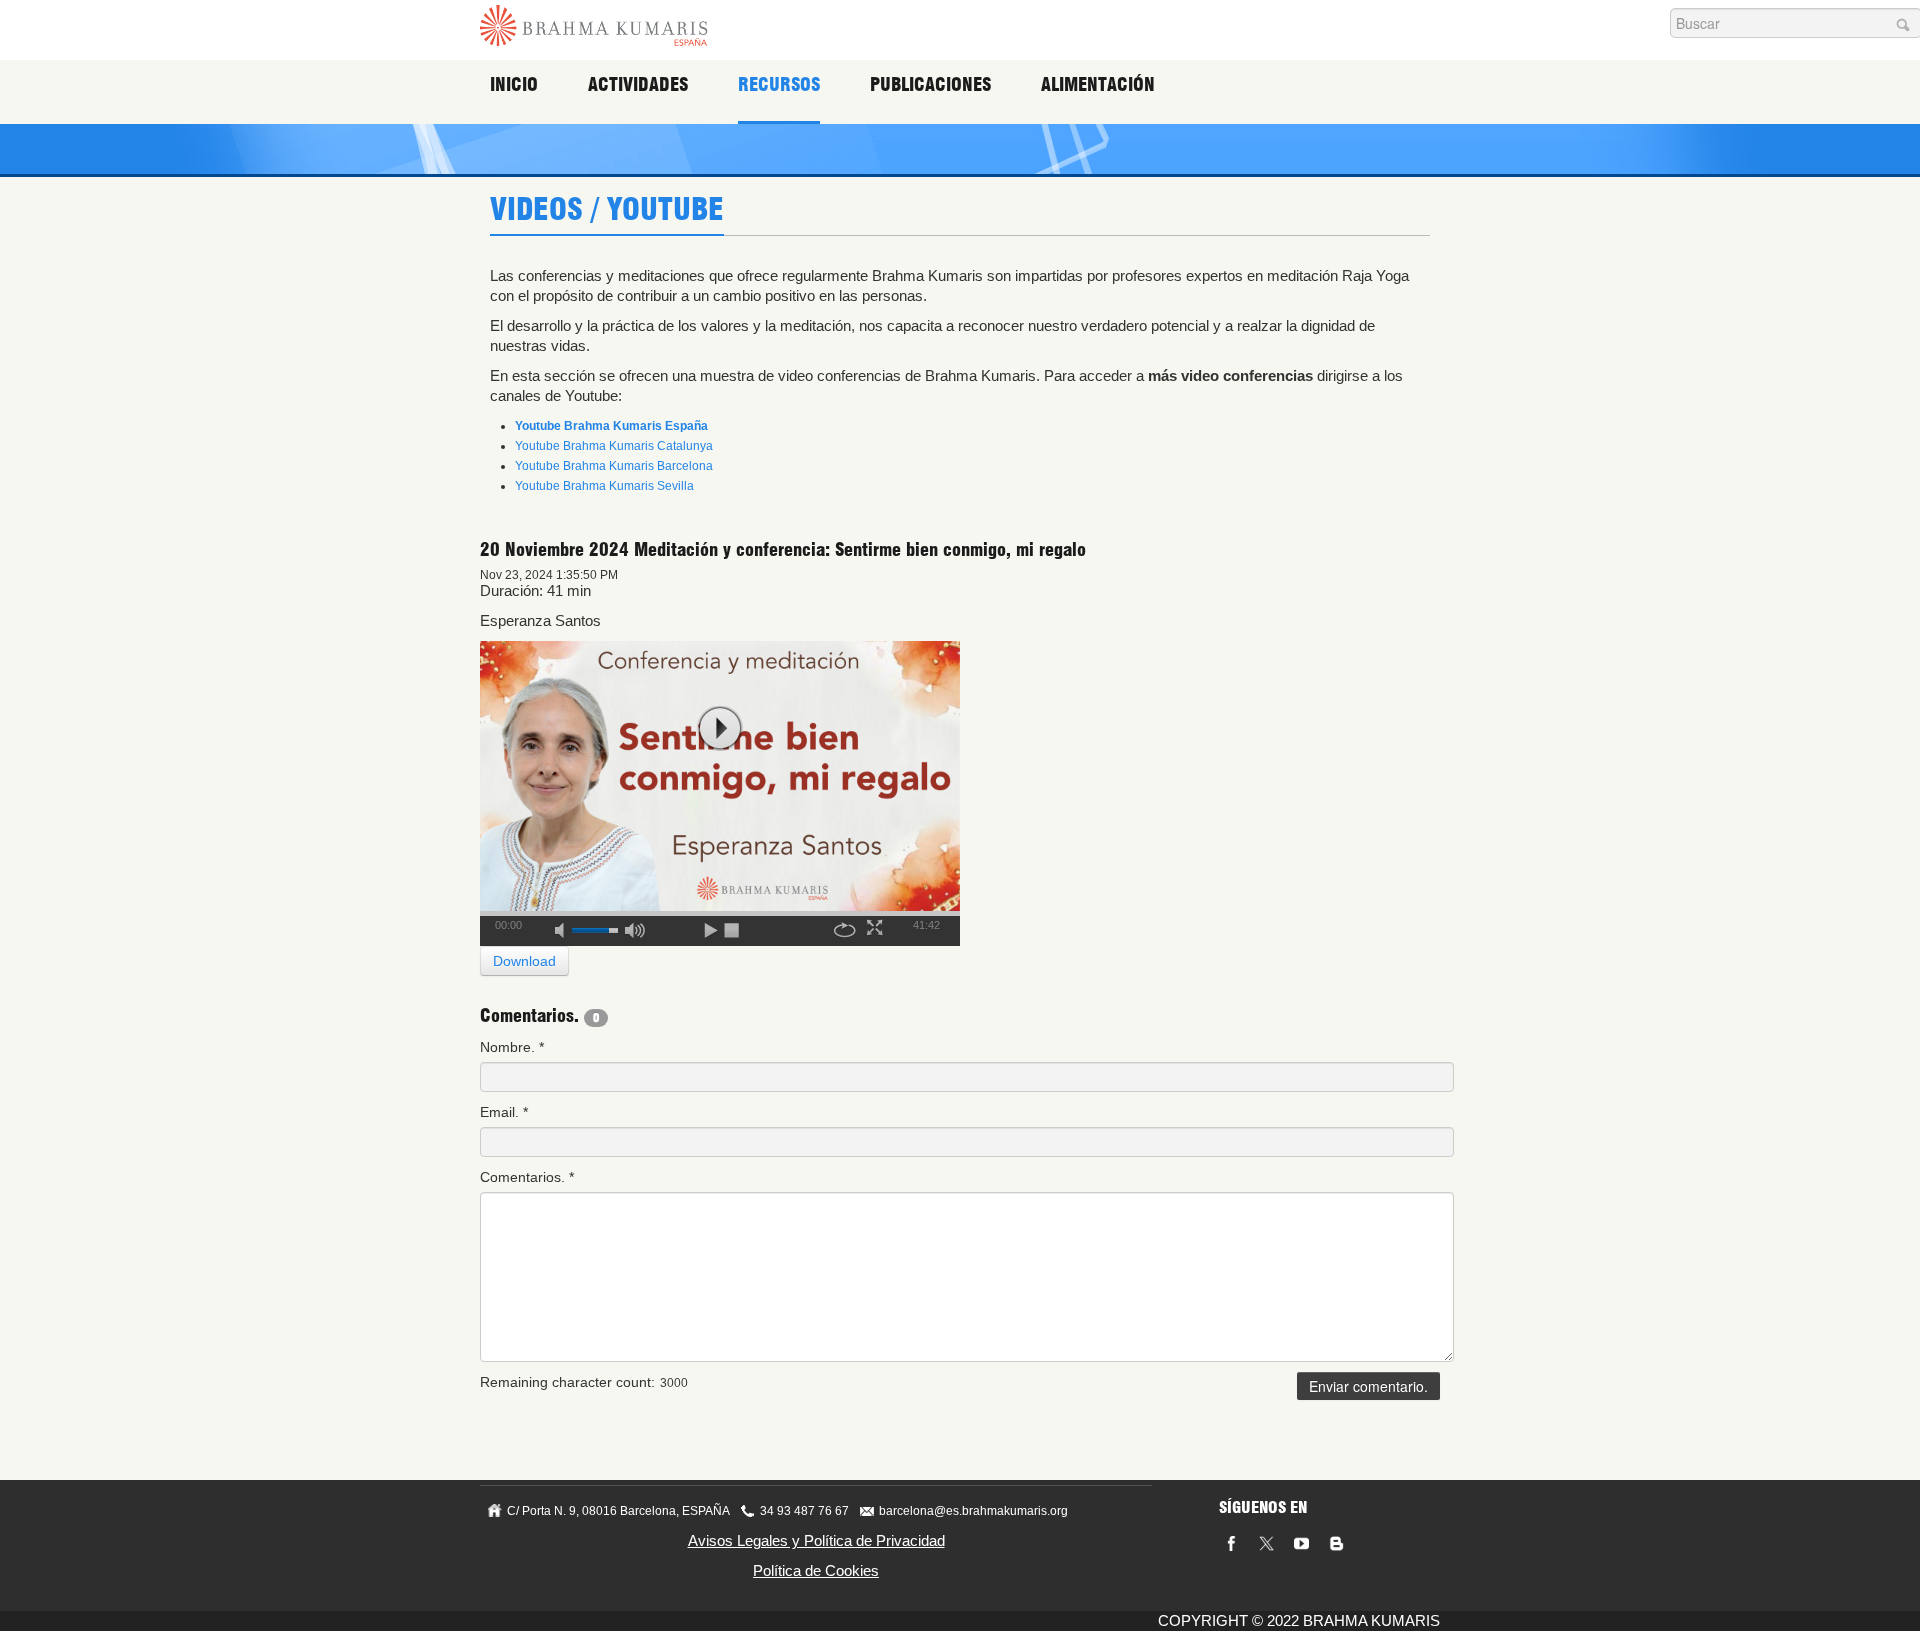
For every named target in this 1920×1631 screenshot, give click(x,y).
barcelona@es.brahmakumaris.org (973, 1511)
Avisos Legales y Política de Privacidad (816, 1540)
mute (566, 927)
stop (733, 927)
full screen (877, 927)
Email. (504, 1112)
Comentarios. (527, 1177)
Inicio (514, 84)
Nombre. (512, 1047)
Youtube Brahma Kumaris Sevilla (604, 486)
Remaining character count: (567, 1382)
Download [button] (524, 961)
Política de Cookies (816, 1570)
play (720, 728)
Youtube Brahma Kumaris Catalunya (614, 446)
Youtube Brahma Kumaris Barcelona (614, 466)
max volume (635, 927)
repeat (845, 927)
